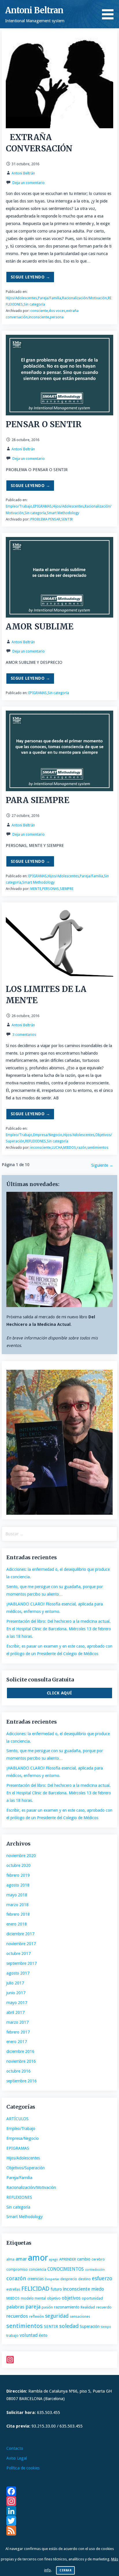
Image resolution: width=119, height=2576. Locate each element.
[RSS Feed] (60, 2531)
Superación (90, 2326)
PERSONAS (51, 889)
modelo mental (33, 2298)
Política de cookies (23, 2468)
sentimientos (98, 1148)
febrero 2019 (18, 1875)
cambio (84, 2259)
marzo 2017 (17, 2022)
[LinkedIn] (60, 2511)
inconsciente (39, 317)
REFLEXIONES (36, 1141)
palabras (15, 2307)
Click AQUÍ (59, 1693)
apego (54, 2260)
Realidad (88, 2307)
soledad (69, 2326)
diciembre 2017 (20, 1934)
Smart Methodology (63, 513)
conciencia (38, 2269)
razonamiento (67, 2307)
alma (10, 2259)
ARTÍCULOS (17, 2119)
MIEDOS (70, 1148)
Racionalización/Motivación (84, 298)
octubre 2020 (18, 1865)
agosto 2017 (18, 1973)
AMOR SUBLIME (40, 627)
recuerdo (104, 2307)
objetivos (71, 2298)
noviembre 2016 (21, 2061)
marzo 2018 (17, 1905)
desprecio (69, 2279)
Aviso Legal (17, 2458)
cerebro (98, 2259)
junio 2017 (16, 1993)
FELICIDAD (35, 2289)
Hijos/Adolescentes (21, 298)
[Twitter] (60, 2521)
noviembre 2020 (21, 1856)
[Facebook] (60, 2491)
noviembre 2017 (21, 1944)
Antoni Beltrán (23, 173)
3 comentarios (24, 1035)
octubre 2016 (18, 2071)
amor (38, 2258)
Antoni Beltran (34, 10)
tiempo (106, 2327)
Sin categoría (34, 304)
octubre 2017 (18, 1954)
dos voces (57, 311)
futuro (56, 2289)
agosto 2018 (18, 1885)
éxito (43, 2335)
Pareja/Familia (50, 298)
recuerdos (17, 2316)
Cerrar (65, 2570)
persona (57, 317)
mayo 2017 (17, 2003)
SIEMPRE (67, 889)
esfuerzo (102, 2278)
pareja (33, 2307)
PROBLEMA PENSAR (45, 519)
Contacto (15, 2448)
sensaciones (80, 2316)
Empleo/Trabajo (19, 506)
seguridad (57, 2316)
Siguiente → (102, 1165)
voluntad (29, 2335)
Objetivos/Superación (26, 2168)
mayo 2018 (17, 1895)
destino (84, 2279)
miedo (98, 2289)
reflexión (37, 2316)
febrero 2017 (18, 2032)
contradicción (95, 2270)
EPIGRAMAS (42, 506)
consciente (39, 311)
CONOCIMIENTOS (66, 2269)
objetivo (54, 2298)
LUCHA (57, 1148)
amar (21, 2259)
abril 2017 (15, 2012)
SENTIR (67, 519)
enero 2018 (17, 1924)
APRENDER (68, 2259)
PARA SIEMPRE (38, 800)
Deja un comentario (29, 183)
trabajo (12, 2336)
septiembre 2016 (22, 2081)
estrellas (13, 2289)
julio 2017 (15, 1983)
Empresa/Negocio (48, 1135)
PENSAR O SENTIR (44, 424)
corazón (16, 2278)
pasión (47, 2307)
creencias (36, 2279)
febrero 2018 (18, 1914)
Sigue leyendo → (30, 277)
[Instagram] (60, 2360)
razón (82, 1148)
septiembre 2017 (22, 1963)
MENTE (36, 889)
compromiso (17, 2269)
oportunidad (92, 2298)
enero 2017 (17, 2042)
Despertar (52, 2279)
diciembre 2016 (20, 2051)
